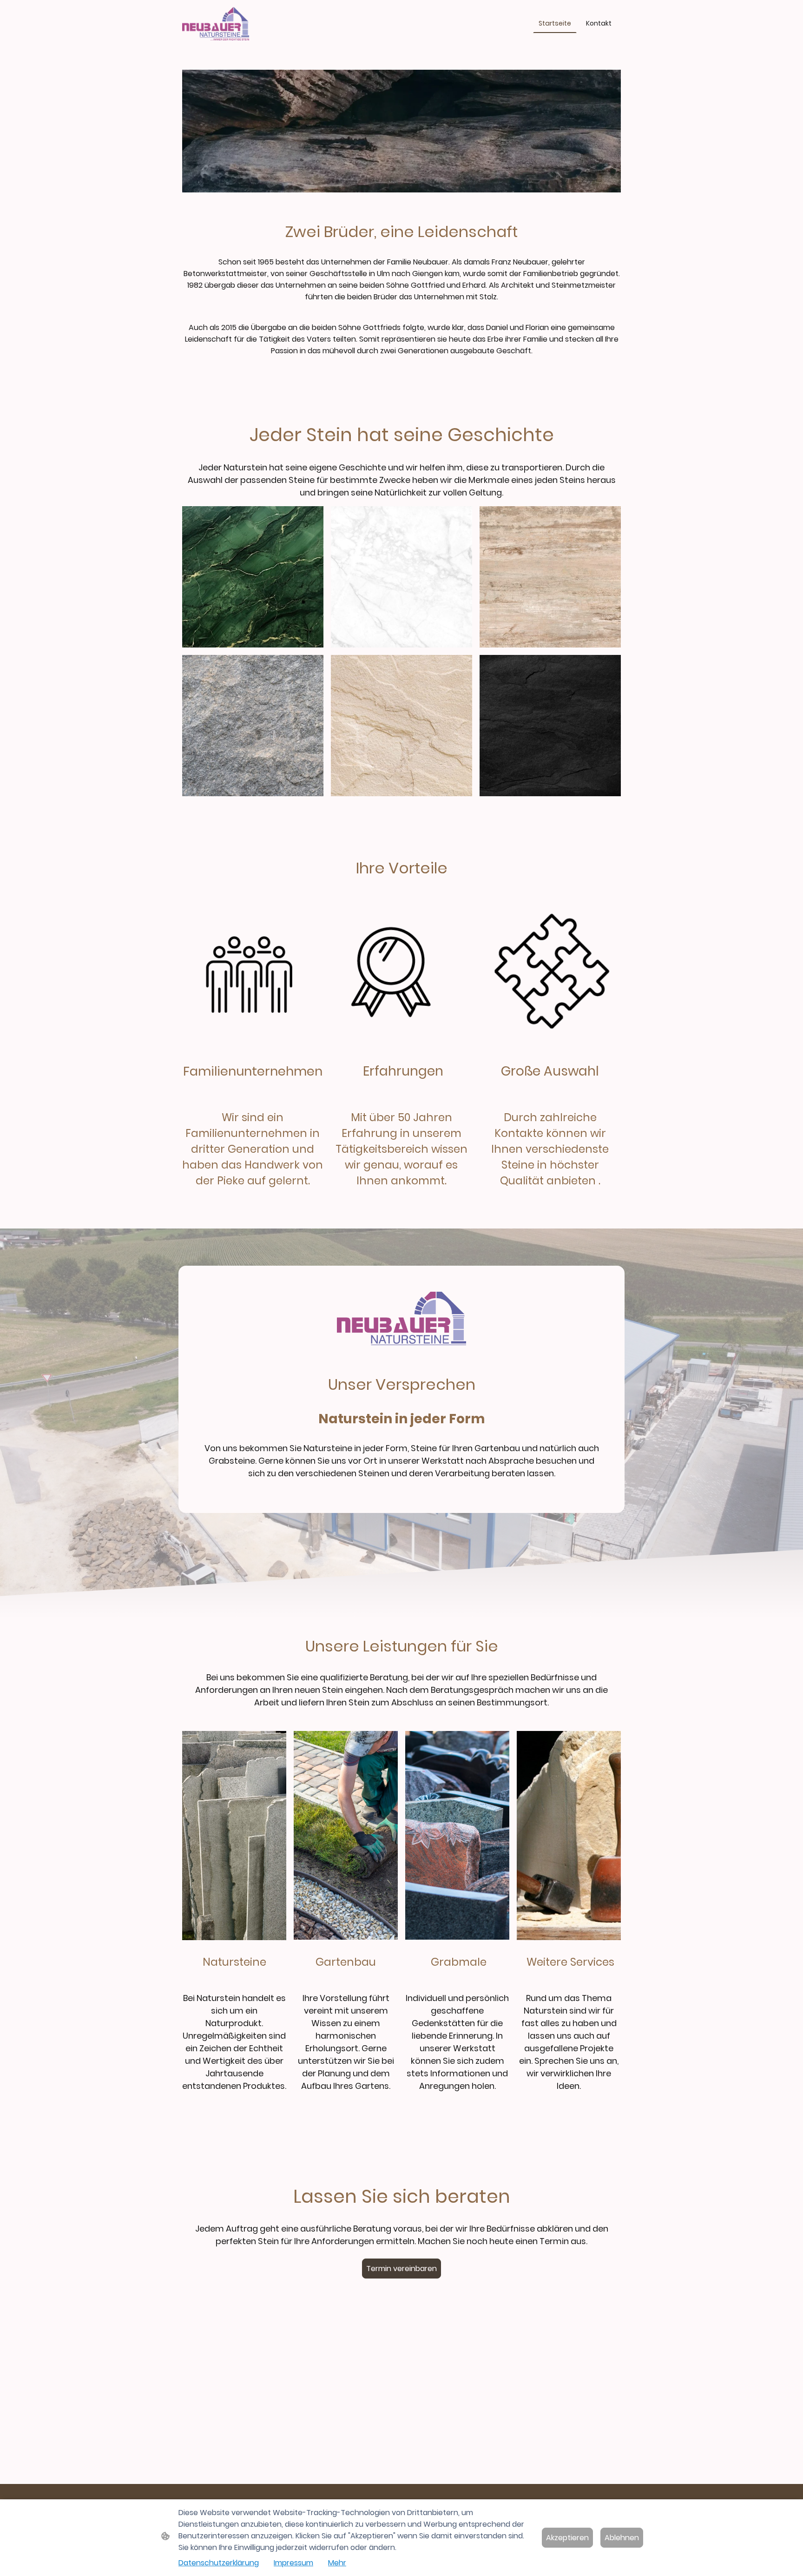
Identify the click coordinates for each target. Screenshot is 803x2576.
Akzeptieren (567, 2538)
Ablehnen (622, 2538)
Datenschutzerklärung (219, 2563)
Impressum (293, 2563)
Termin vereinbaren (401, 2269)
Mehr (337, 2563)
